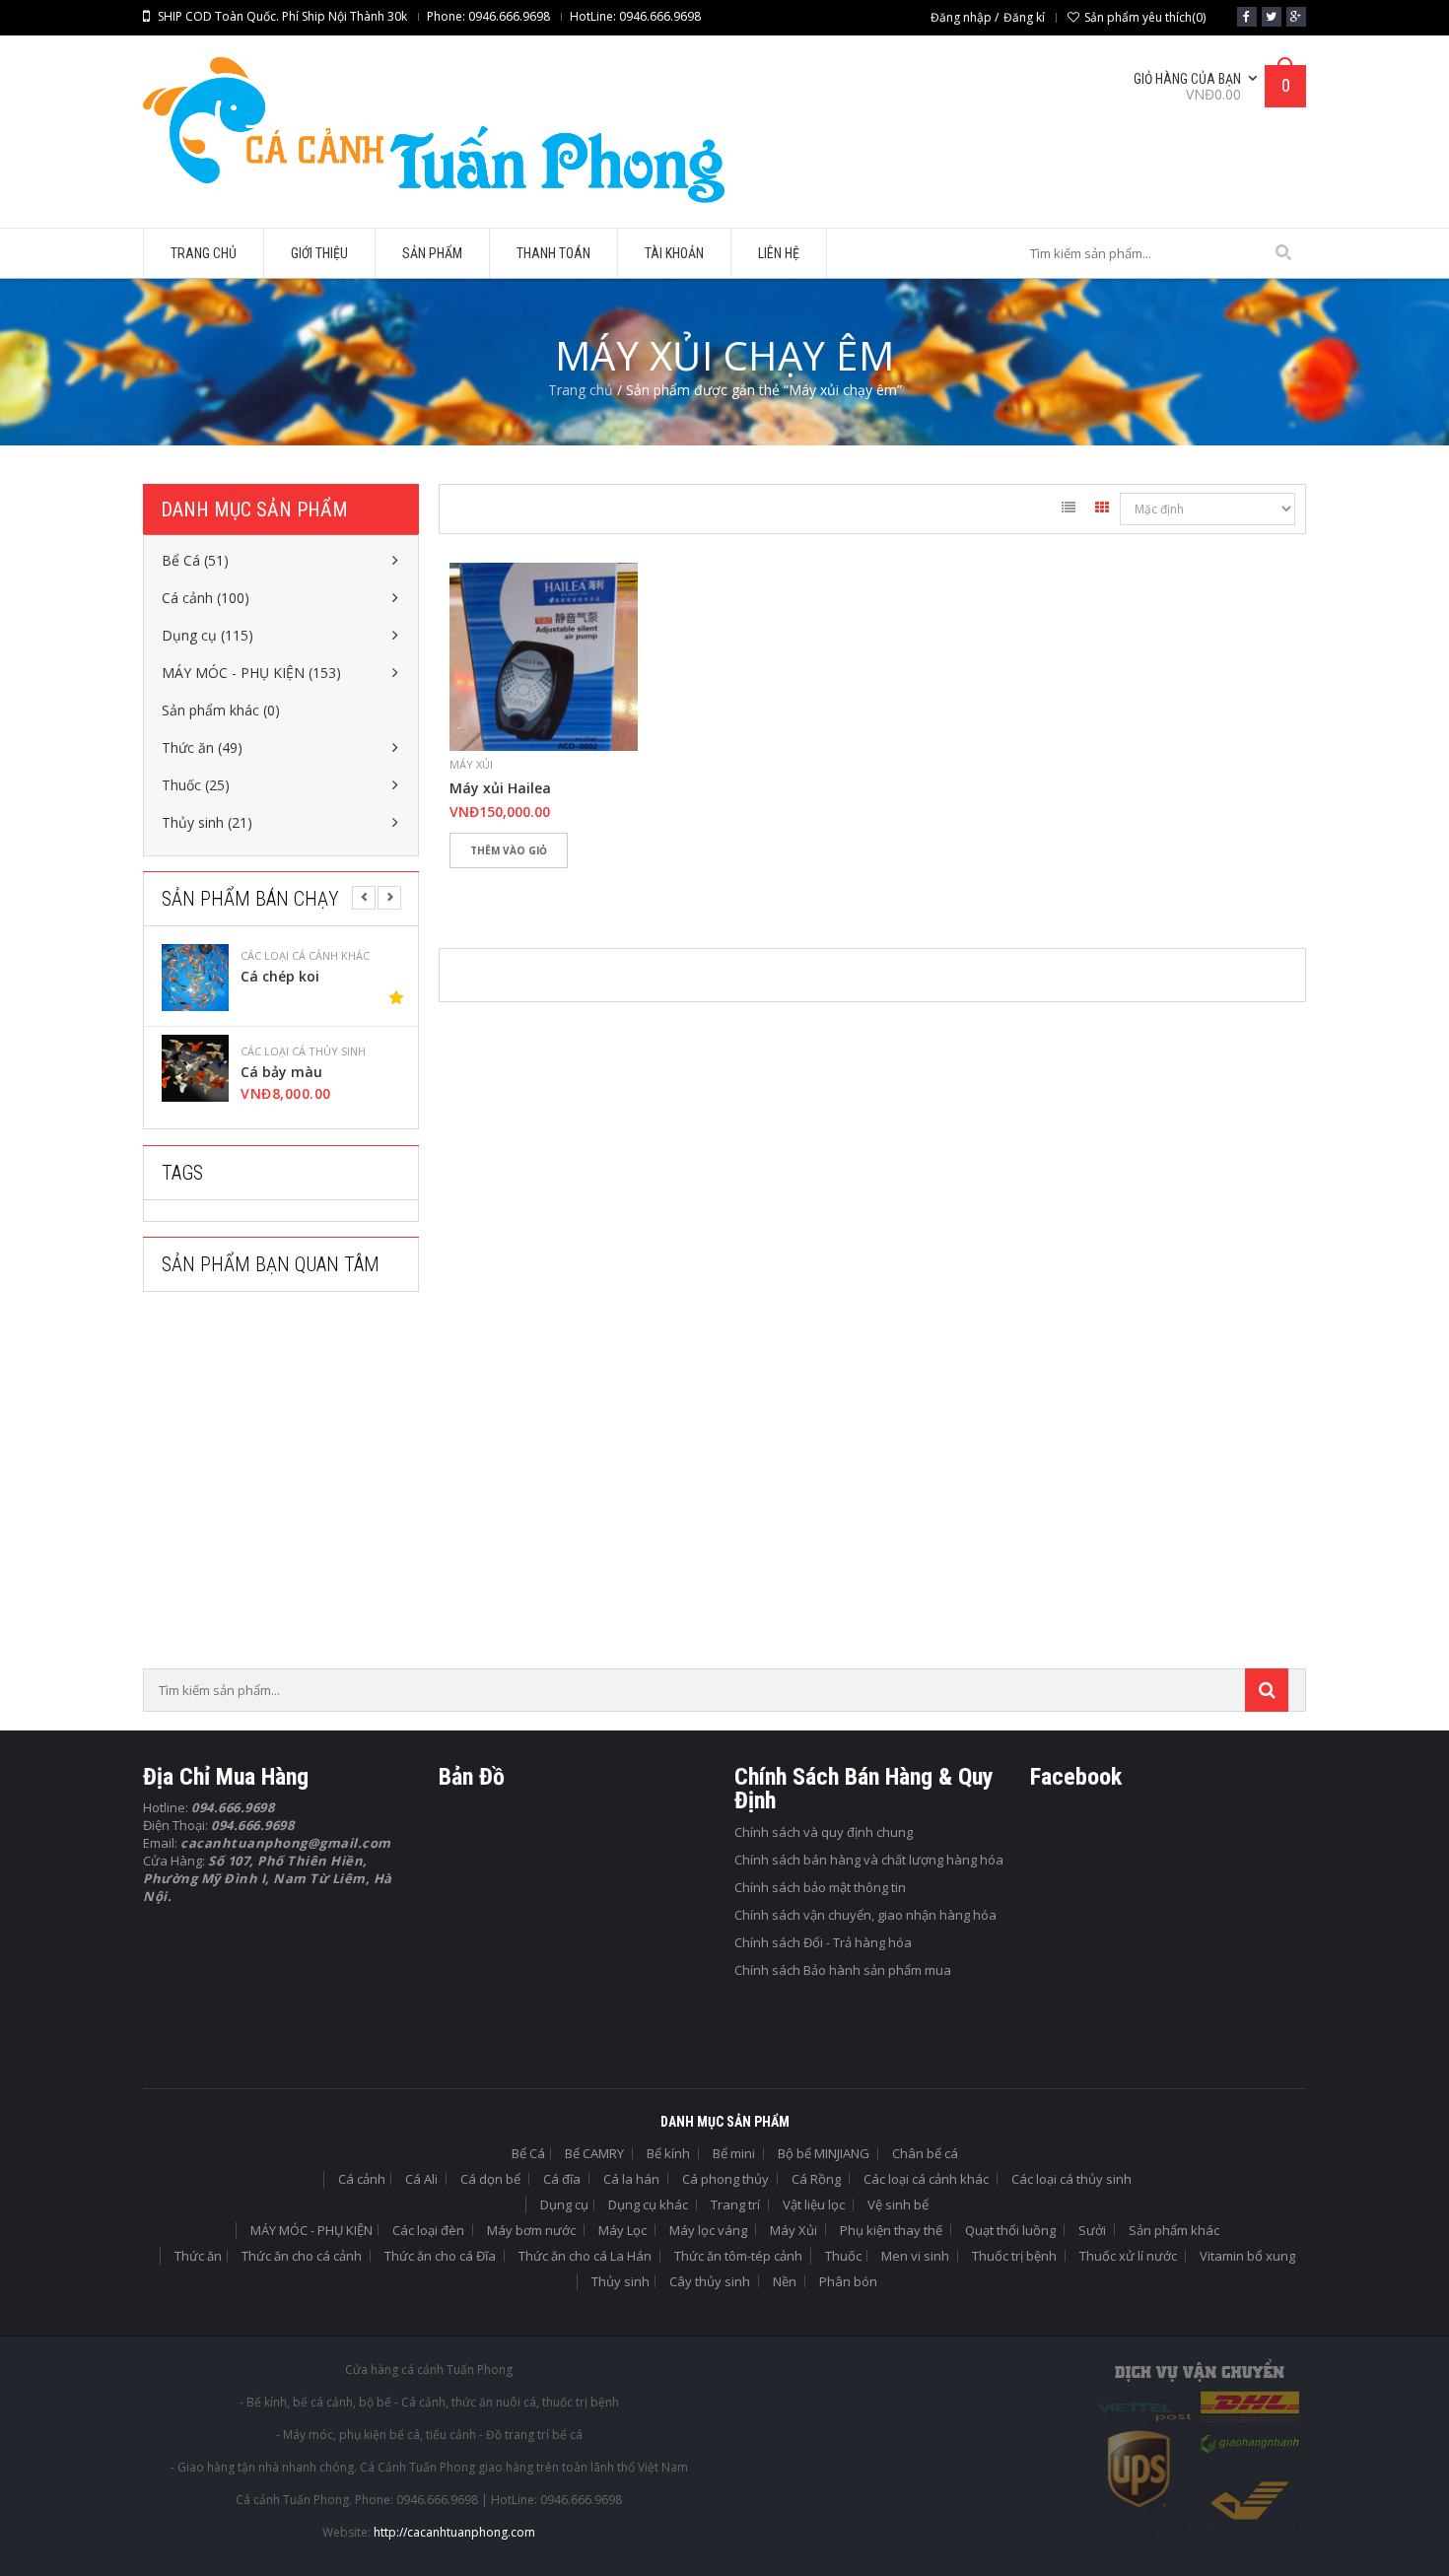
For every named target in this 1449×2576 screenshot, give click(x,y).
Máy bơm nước (531, 2230)
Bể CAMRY (594, 2153)
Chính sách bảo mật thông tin (820, 1887)
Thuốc (843, 2256)
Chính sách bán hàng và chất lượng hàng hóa (869, 1860)
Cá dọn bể (490, 2179)
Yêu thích (474, 884)
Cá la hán (631, 2179)
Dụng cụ (564, 2204)
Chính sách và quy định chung (824, 1832)
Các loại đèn (428, 2230)
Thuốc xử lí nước (1128, 2256)
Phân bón (848, 2281)
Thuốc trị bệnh (1014, 2256)
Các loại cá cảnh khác (305, 956)
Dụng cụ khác (648, 2204)
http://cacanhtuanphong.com (454, 2532)
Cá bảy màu (281, 1072)
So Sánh (532, 884)
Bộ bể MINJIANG (824, 2153)
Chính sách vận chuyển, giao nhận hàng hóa (865, 1915)
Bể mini (734, 2153)
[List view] (1069, 510)
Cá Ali (421, 2179)
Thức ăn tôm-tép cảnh (738, 2256)
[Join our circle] (1296, 17)
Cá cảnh (362, 2179)
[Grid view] (1102, 510)
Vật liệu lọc (814, 2204)
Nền (785, 2281)
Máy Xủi (471, 764)
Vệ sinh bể (898, 2204)
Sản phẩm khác (1174, 2230)
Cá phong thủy (725, 2179)
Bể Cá (528, 2153)
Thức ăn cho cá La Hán (585, 2256)
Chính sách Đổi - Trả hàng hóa (823, 1942)
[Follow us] (1272, 17)
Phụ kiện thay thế (891, 2230)
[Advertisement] (291, 1486)
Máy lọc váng (708, 2230)
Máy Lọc (622, 2230)
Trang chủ (581, 390)
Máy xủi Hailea (500, 788)
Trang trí (735, 2204)
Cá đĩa (562, 2179)
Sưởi (1092, 2230)
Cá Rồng (816, 2179)
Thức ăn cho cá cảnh (302, 2256)
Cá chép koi (280, 977)
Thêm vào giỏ (509, 850)
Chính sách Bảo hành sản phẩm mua (843, 1970)
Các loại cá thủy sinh (303, 1051)
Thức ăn (198, 2256)
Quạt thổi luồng (1010, 2230)
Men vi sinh (915, 2256)
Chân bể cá (925, 2153)
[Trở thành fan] (1247, 17)
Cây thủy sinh (710, 2281)
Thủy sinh (621, 2281)
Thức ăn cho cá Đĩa (440, 2256)
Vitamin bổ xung (1247, 2256)
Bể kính (668, 2153)
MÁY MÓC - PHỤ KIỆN (311, 2230)
